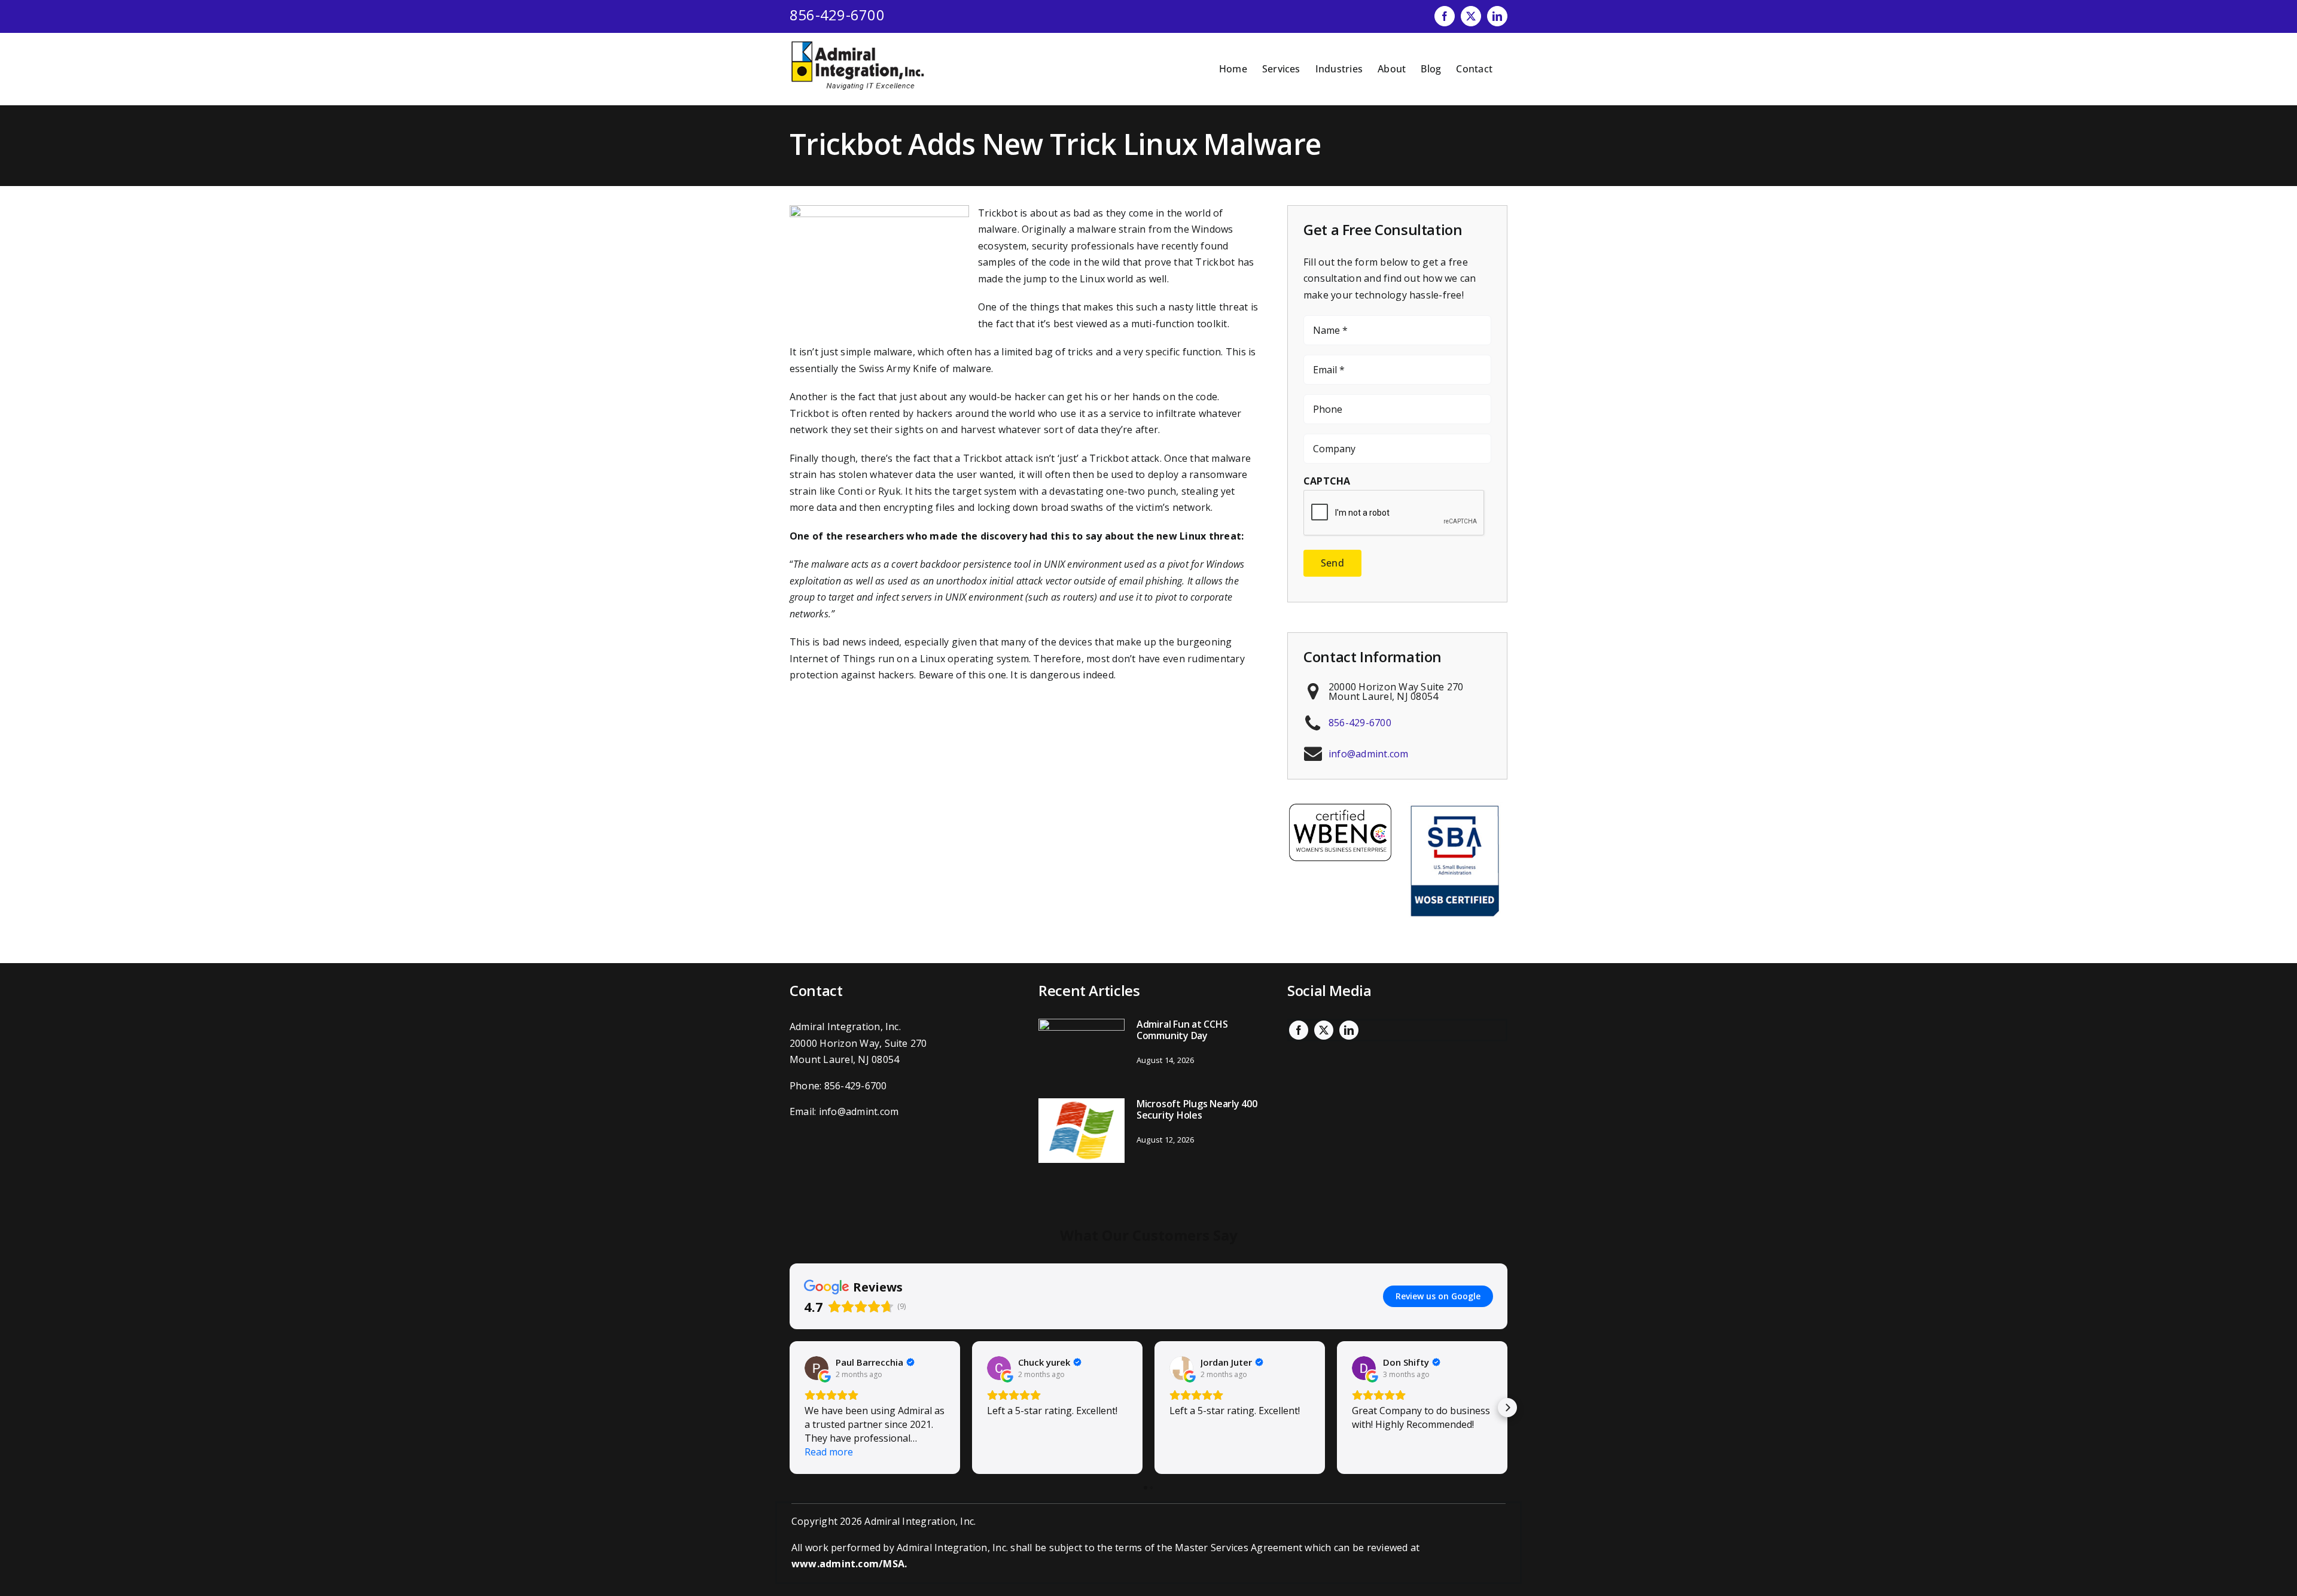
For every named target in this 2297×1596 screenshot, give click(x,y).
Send (1332, 563)
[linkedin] (1349, 1030)
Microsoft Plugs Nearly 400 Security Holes (1197, 1109)
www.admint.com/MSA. (849, 1564)
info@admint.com (1369, 754)
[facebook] (1299, 1030)
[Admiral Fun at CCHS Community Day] (1082, 1051)
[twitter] (1324, 1030)
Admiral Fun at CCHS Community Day (1182, 1030)
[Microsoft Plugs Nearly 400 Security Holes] (1082, 1131)
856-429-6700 (837, 15)
